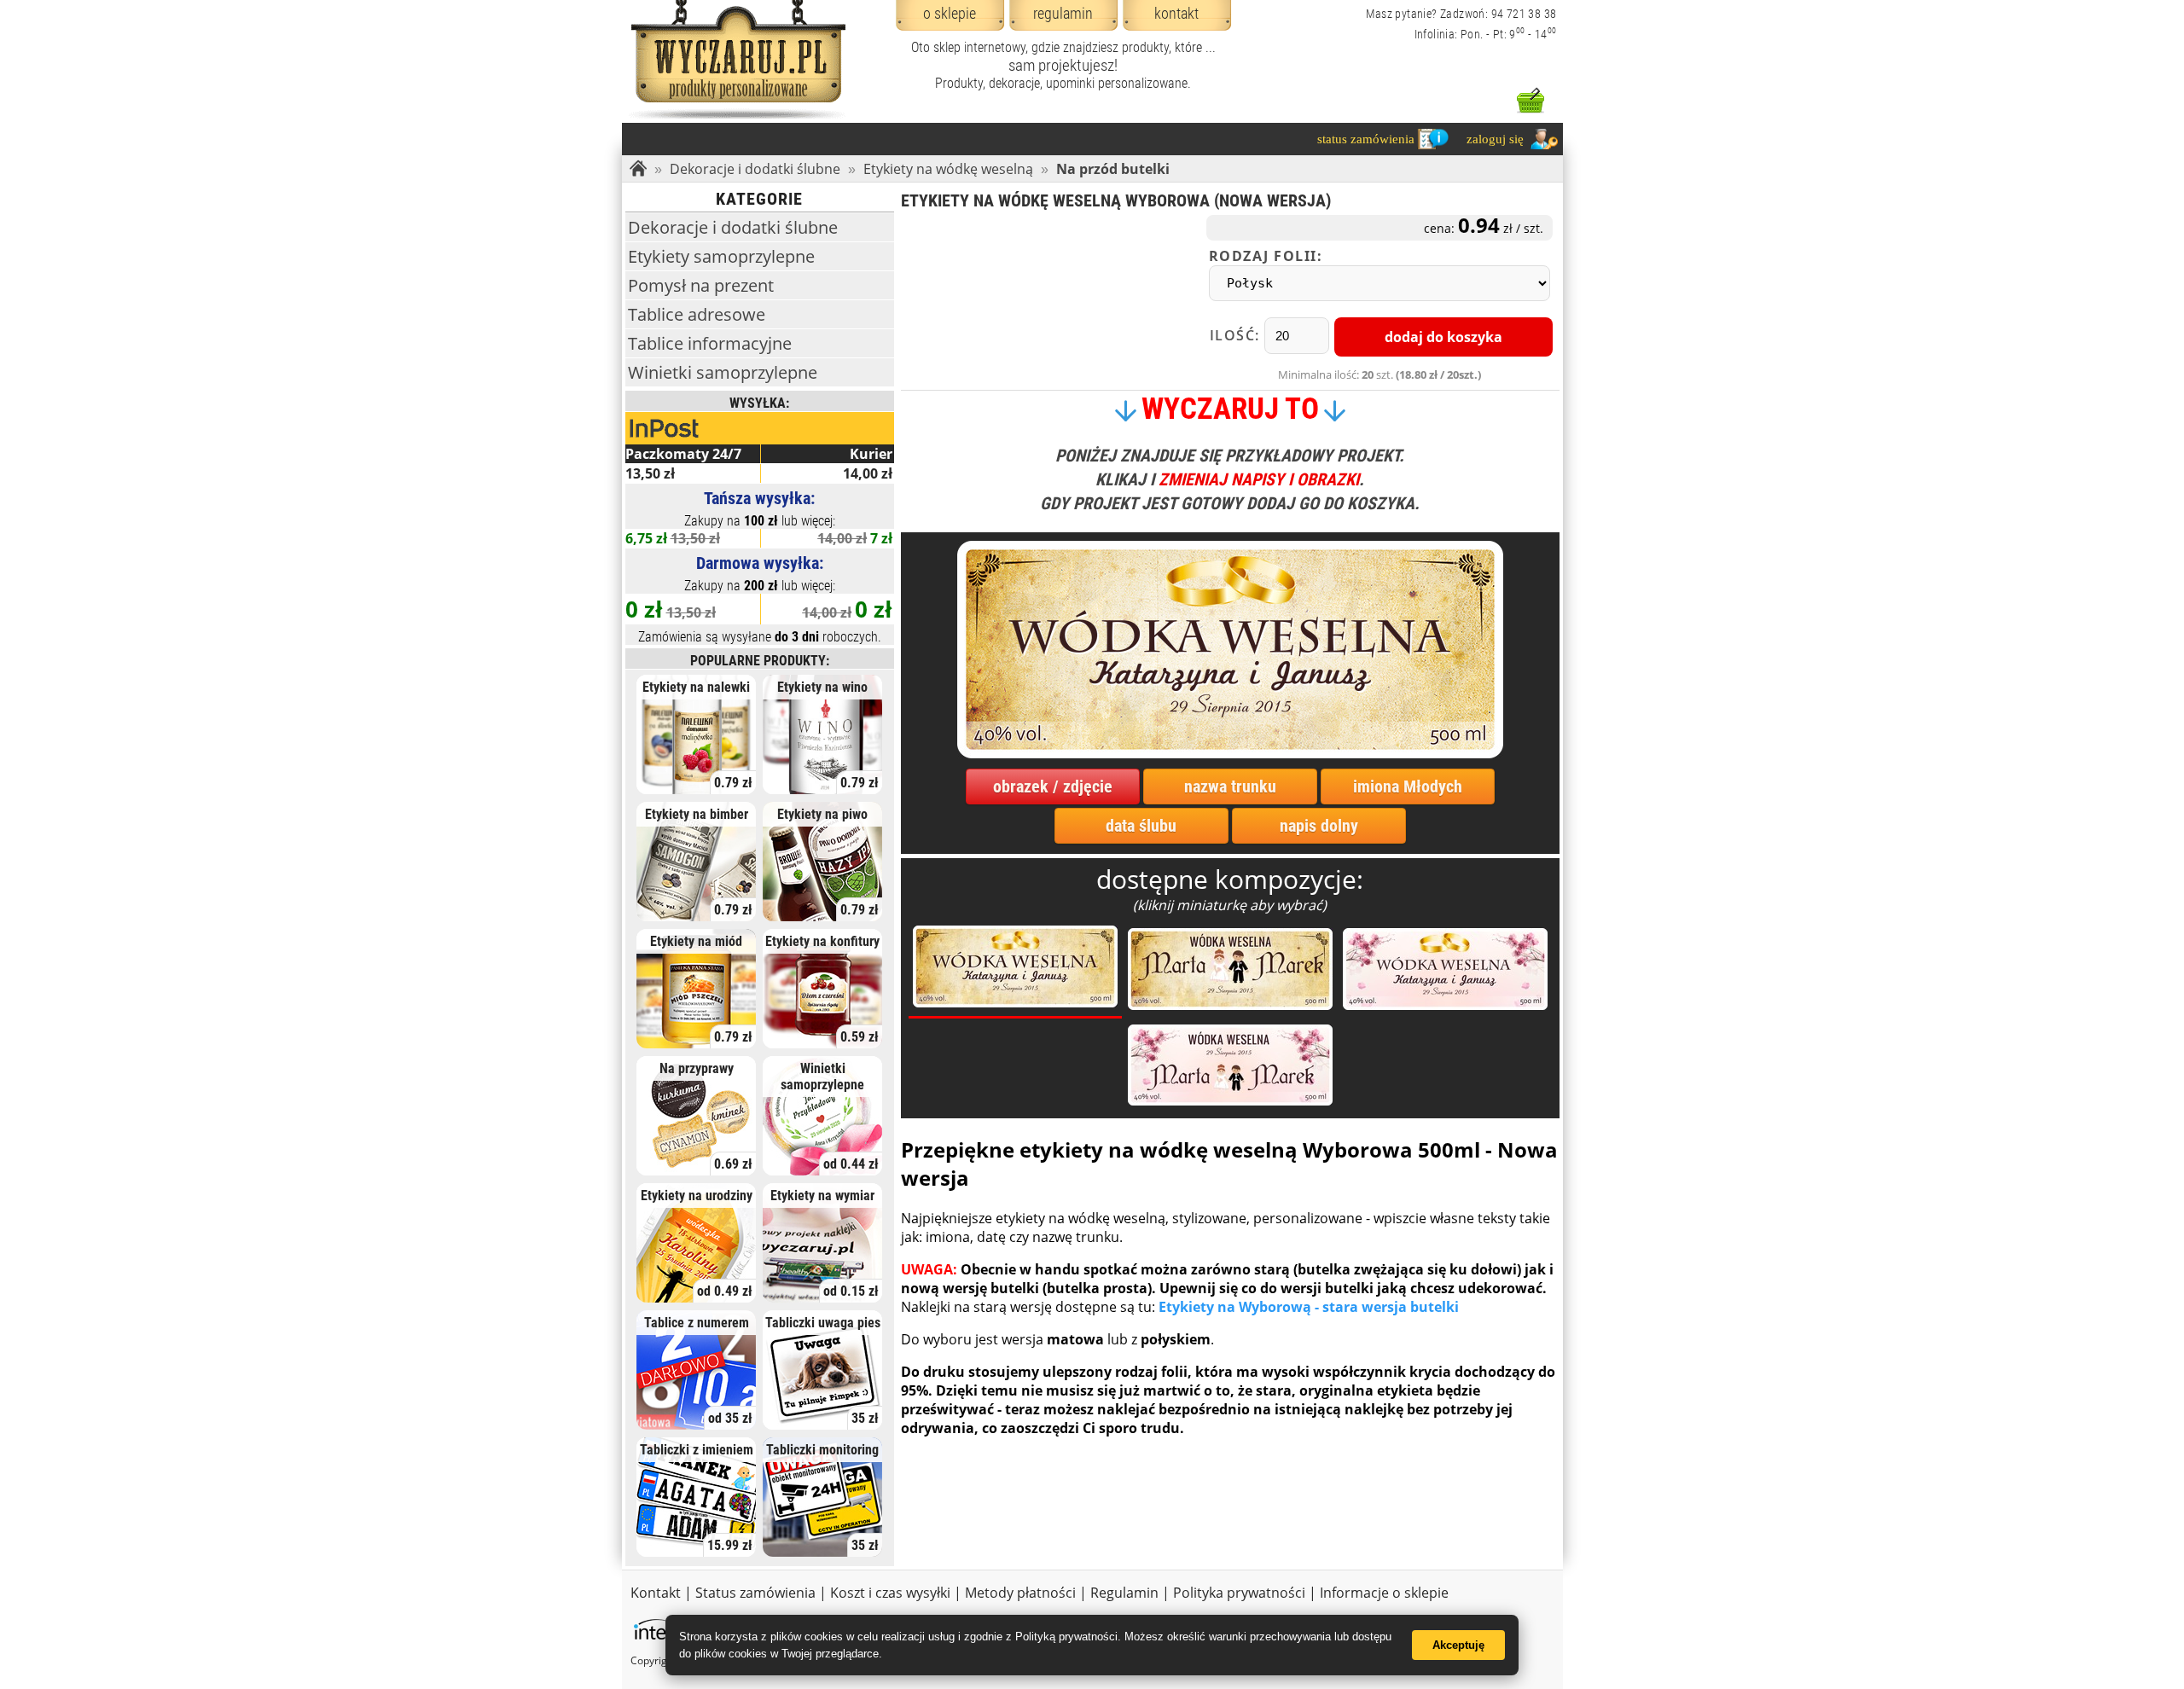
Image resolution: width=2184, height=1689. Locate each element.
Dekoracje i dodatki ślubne (755, 169)
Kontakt (656, 1593)
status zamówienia (1366, 139)
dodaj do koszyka (1443, 337)
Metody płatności (1020, 1593)
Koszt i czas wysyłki (890, 1593)
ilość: (1237, 335)
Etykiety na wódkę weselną (948, 169)
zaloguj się (1495, 139)
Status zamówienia (755, 1593)
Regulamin (1124, 1593)
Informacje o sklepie (1384, 1593)
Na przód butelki (1113, 169)
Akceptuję (1458, 1645)
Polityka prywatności (1239, 1593)
